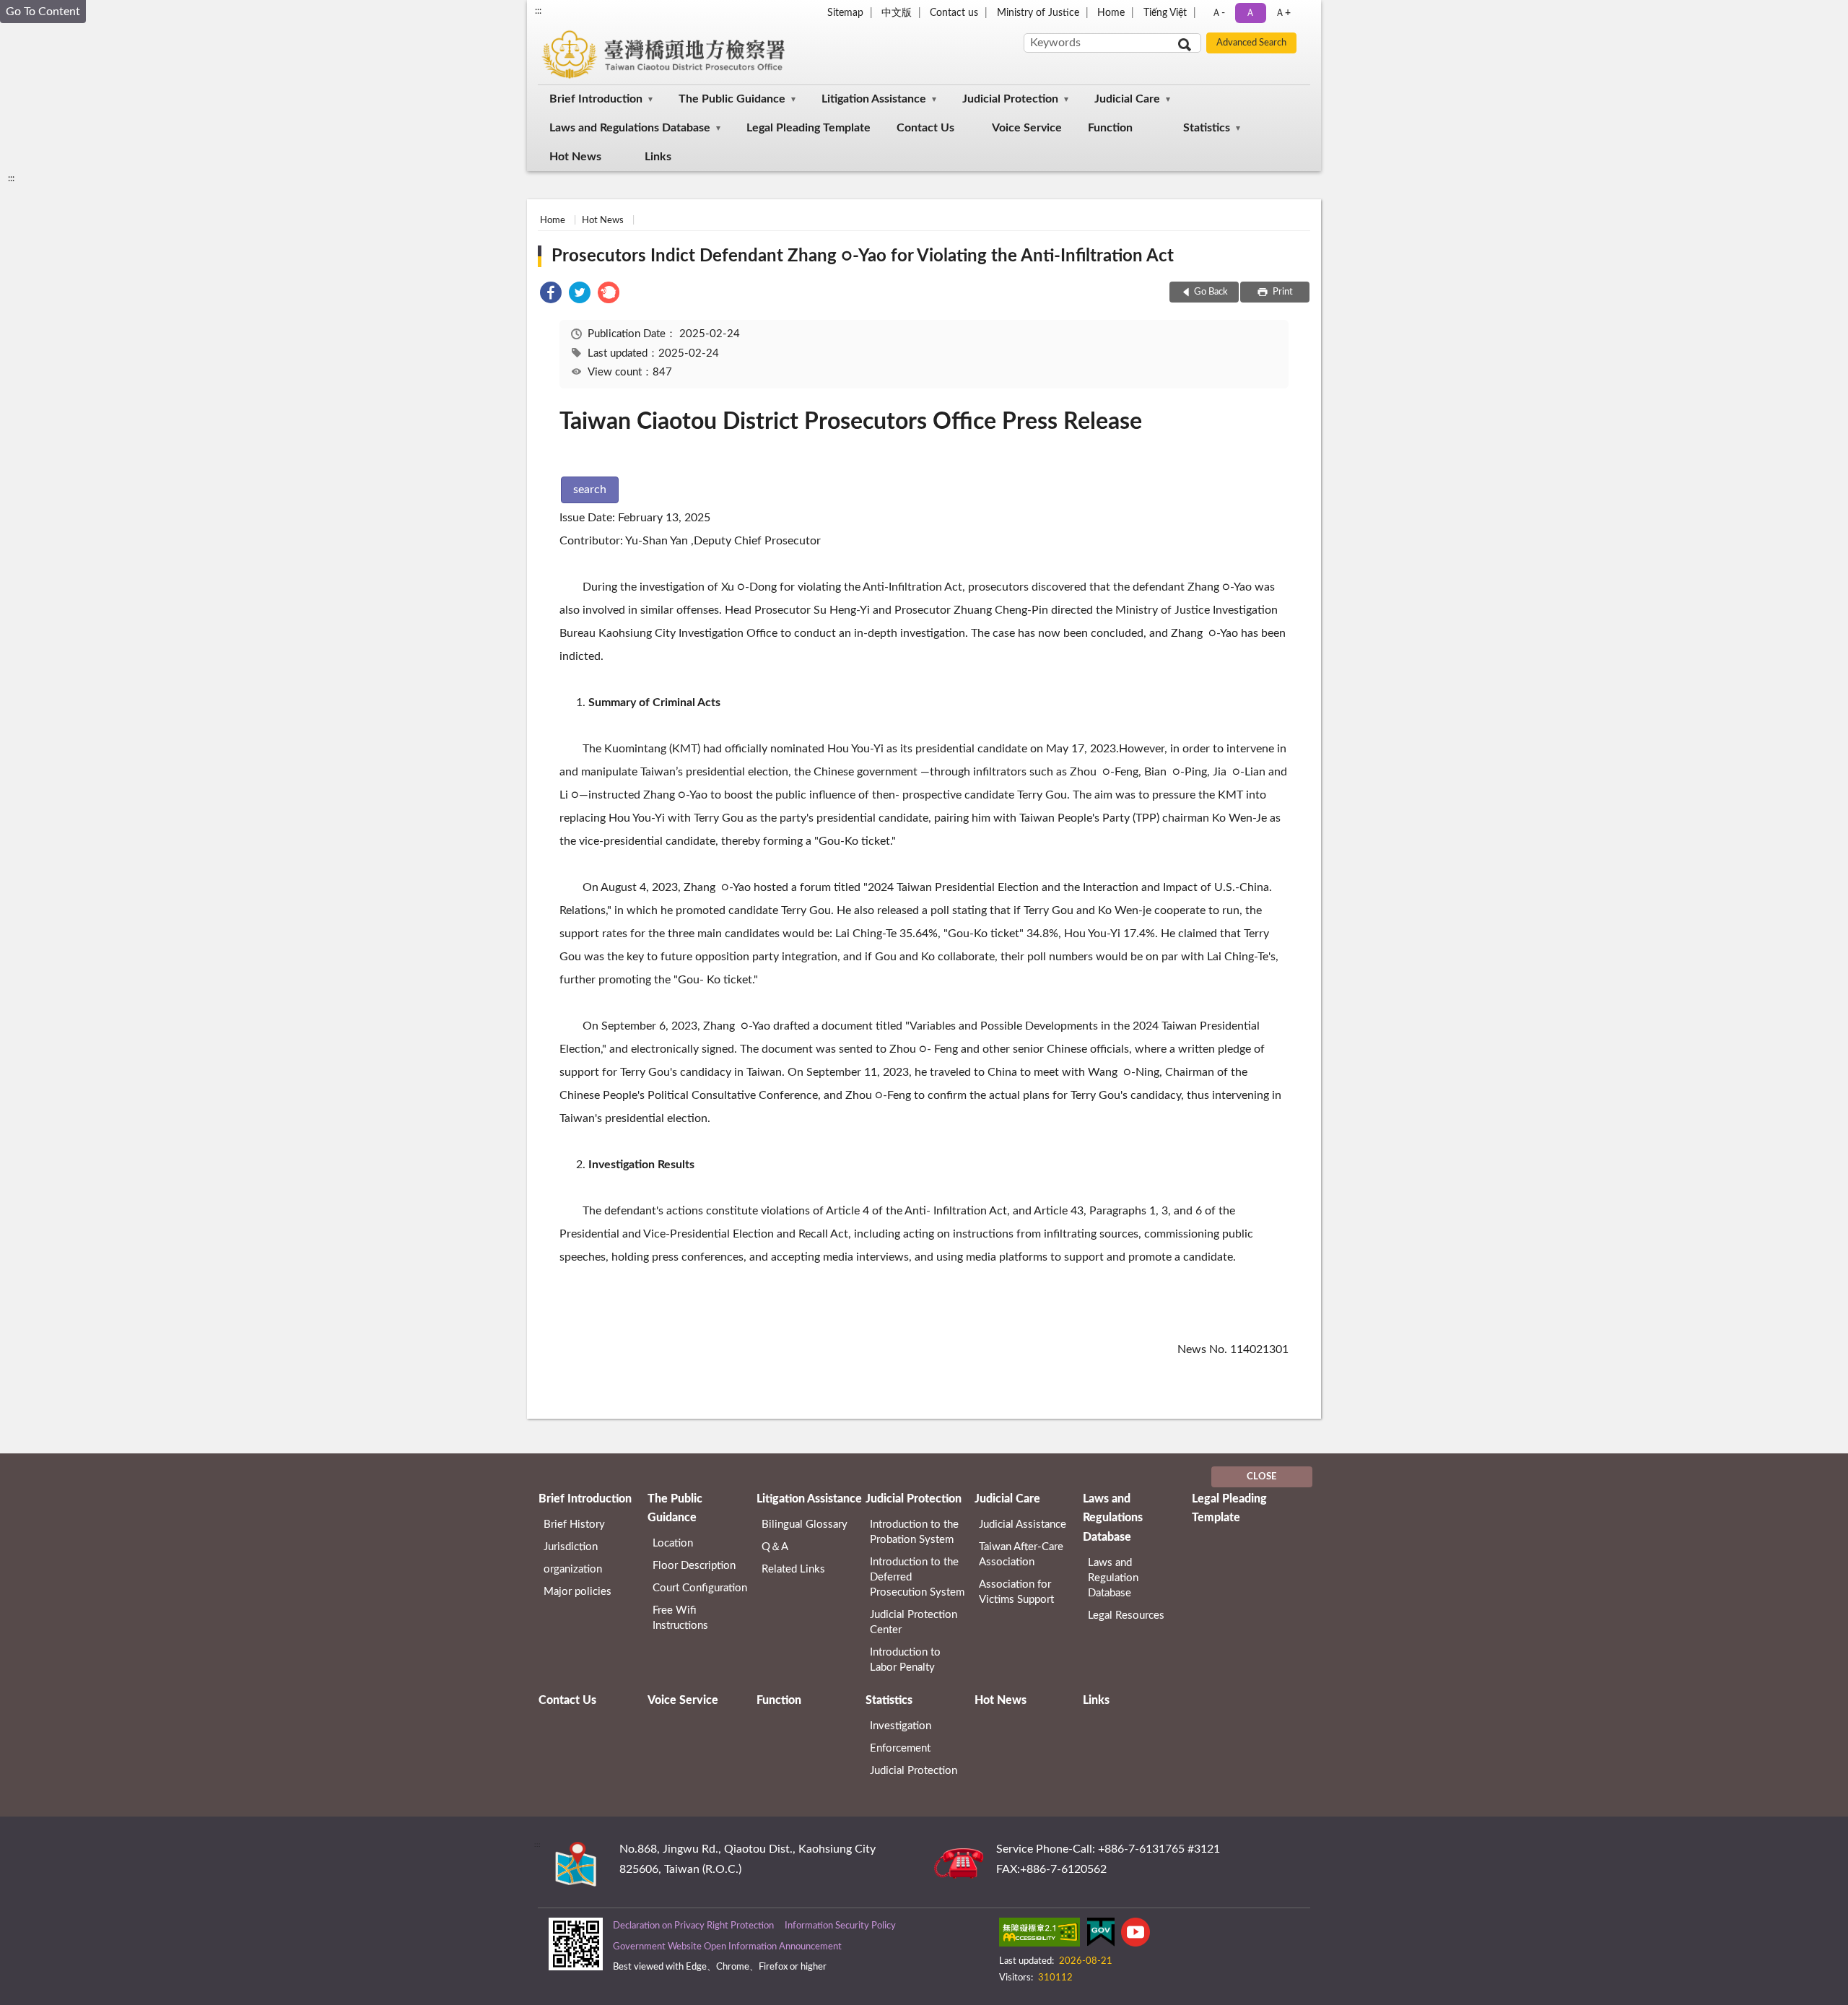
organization (573, 1569)
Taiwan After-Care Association (1021, 1554)
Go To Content (43, 12)
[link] (551, 295)
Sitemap (845, 13)
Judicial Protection (1010, 99)
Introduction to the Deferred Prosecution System (917, 1577)
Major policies (577, 1592)
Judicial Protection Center (914, 1622)
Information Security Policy (840, 1926)
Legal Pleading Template (808, 128)
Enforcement (900, 1748)
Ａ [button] (1250, 13)
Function (1110, 128)
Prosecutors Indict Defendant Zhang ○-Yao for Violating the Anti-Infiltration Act (863, 256)
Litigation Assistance (874, 99)
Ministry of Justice (1038, 13)
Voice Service (1027, 128)
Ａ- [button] (1218, 13)
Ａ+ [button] (1283, 13)
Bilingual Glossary (805, 1525)
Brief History (574, 1525)
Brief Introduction (596, 99)
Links (658, 157)
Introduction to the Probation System (914, 1532)
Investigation (901, 1726)
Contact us (954, 13)
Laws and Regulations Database (630, 128)
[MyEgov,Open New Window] (1101, 1935)
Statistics (1207, 128)
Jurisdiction (571, 1547)
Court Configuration (700, 1588)
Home (1111, 13)
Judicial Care (1127, 99)
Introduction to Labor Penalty (905, 1660)
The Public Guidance (732, 99)
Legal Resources (1126, 1615)
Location (673, 1543)
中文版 (897, 13)
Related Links (793, 1569)
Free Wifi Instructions (680, 1618)
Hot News (575, 157)
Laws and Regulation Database (1113, 1578)
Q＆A (775, 1547)
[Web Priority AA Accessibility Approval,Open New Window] (1039, 1935)
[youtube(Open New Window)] (1136, 1935)
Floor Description (694, 1566)
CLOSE (1261, 1477)
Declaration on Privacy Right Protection (693, 1926)
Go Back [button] (1211, 292)
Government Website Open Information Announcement (727, 1947)
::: (538, 11)
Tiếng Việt (1165, 13)
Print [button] (1282, 292)
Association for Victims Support (1016, 1592)
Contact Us (925, 128)
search (590, 490)
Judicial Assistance (1023, 1525)
